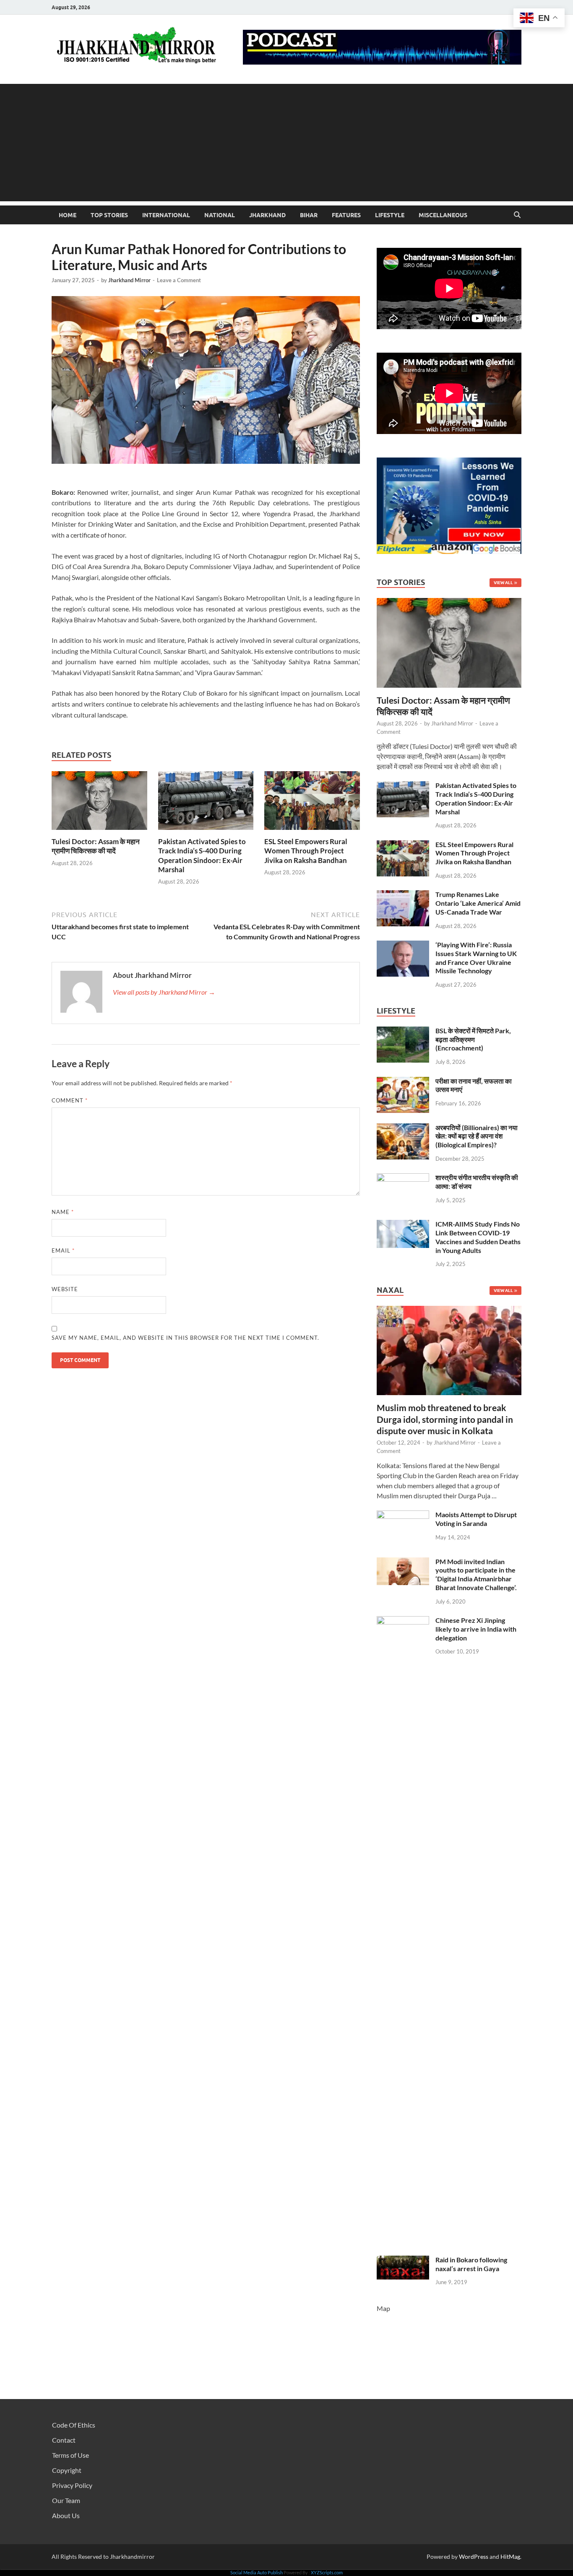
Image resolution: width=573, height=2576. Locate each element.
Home (68, 215)
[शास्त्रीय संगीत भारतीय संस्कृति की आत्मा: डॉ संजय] (403, 1178)
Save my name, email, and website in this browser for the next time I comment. (185, 1338)
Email (63, 1250)
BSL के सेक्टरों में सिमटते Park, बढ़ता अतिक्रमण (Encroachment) (473, 1039)
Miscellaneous (443, 215)
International (166, 215)
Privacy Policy (72, 2485)
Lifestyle (390, 215)
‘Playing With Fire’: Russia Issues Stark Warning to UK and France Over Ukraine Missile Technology (476, 958)
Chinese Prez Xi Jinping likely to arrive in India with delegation (476, 1629)
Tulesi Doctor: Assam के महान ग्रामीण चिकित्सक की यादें (96, 846)
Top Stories (109, 215)
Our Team (66, 2500)
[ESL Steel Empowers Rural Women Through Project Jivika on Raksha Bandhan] (312, 803)
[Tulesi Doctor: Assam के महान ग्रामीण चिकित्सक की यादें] (99, 803)
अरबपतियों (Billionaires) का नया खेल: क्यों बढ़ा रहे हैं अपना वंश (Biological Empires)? (477, 1136)
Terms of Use (70, 2455)
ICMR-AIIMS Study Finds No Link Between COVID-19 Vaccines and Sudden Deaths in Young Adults (478, 1237)
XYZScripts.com (327, 2572)
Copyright (67, 2470)
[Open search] (517, 215)
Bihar (309, 215)
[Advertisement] (286, 143)
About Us (66, 2515)
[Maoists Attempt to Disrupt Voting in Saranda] (403, 1515)
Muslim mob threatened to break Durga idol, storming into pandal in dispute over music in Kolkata (445, 1419)
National (220, 215)
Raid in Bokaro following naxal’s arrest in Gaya (471, 2264)
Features (346, 215)
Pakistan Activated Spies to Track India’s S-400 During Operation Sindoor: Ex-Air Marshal (202, 855)
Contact (64, 2440)
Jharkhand (267, 215)
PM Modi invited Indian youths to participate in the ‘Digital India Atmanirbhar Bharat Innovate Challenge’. (476, 1574)
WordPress (474, 2557)
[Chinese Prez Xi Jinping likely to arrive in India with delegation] (403, 1621)
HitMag (510, 2557)
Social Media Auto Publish (257, 2572)
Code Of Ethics (74, 2425)
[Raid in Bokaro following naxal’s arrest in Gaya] (403, 2260)
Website (65, 1289)
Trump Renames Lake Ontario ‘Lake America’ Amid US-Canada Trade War (478, 903)
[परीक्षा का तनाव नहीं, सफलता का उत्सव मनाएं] (403, 1082)
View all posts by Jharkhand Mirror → (164, 992)
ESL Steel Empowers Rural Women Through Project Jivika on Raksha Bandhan (306, 851)
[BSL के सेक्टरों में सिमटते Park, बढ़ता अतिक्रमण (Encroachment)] (403, 1031)
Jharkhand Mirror (129, 280)
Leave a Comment (179, 280)
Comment (70, 1100)
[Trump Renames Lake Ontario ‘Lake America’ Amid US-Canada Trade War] (403, 895)
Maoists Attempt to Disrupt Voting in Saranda (476, 1519)
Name (63, 1212)
